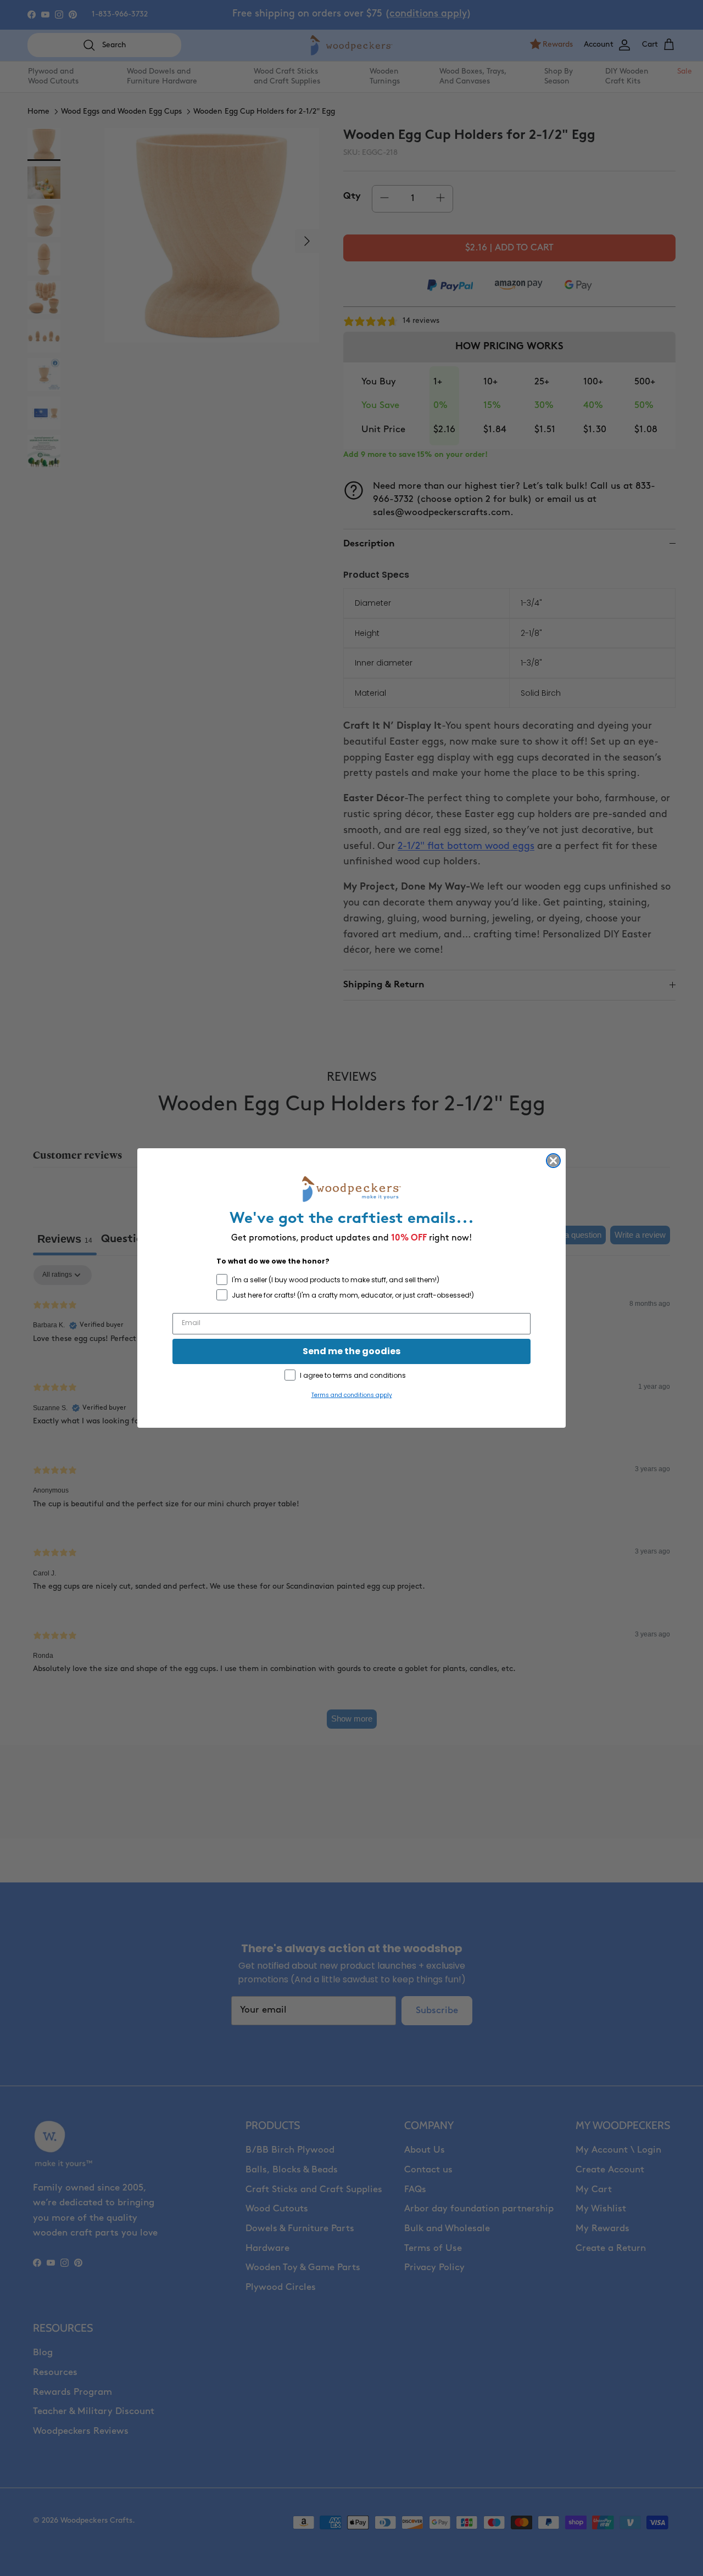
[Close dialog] (553, 1161)
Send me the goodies (351, 1351)
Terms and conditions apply (352, 1395)
